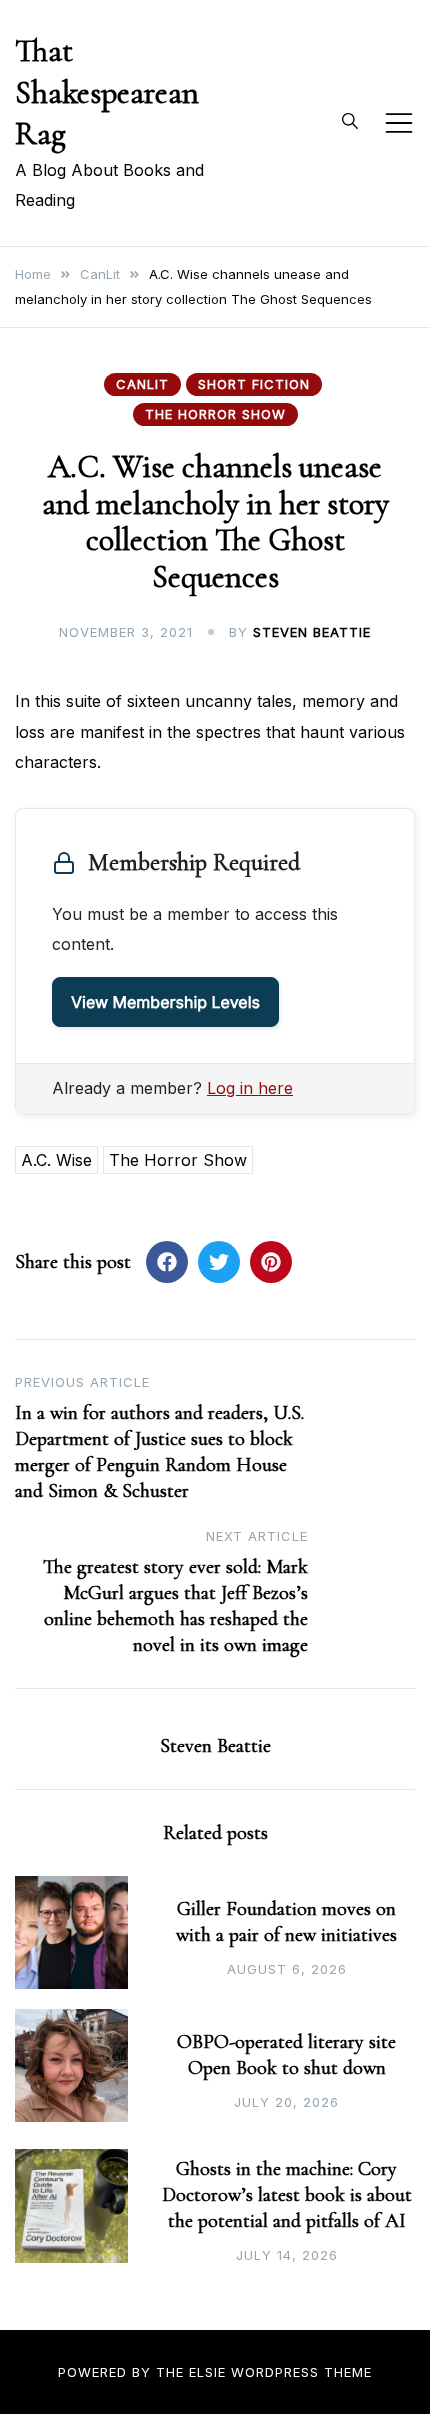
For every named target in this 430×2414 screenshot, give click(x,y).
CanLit (142, 384)
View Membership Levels (165, 1002)
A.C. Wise (56, 1160)
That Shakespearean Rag (107, 92)
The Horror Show (215, 414)
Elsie (207, 2372)
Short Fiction (254, 384)
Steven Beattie (312, 632)
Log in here (250, 1088)
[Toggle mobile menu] (399, 123)
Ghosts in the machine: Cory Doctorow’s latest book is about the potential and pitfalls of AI (287, 2195)
